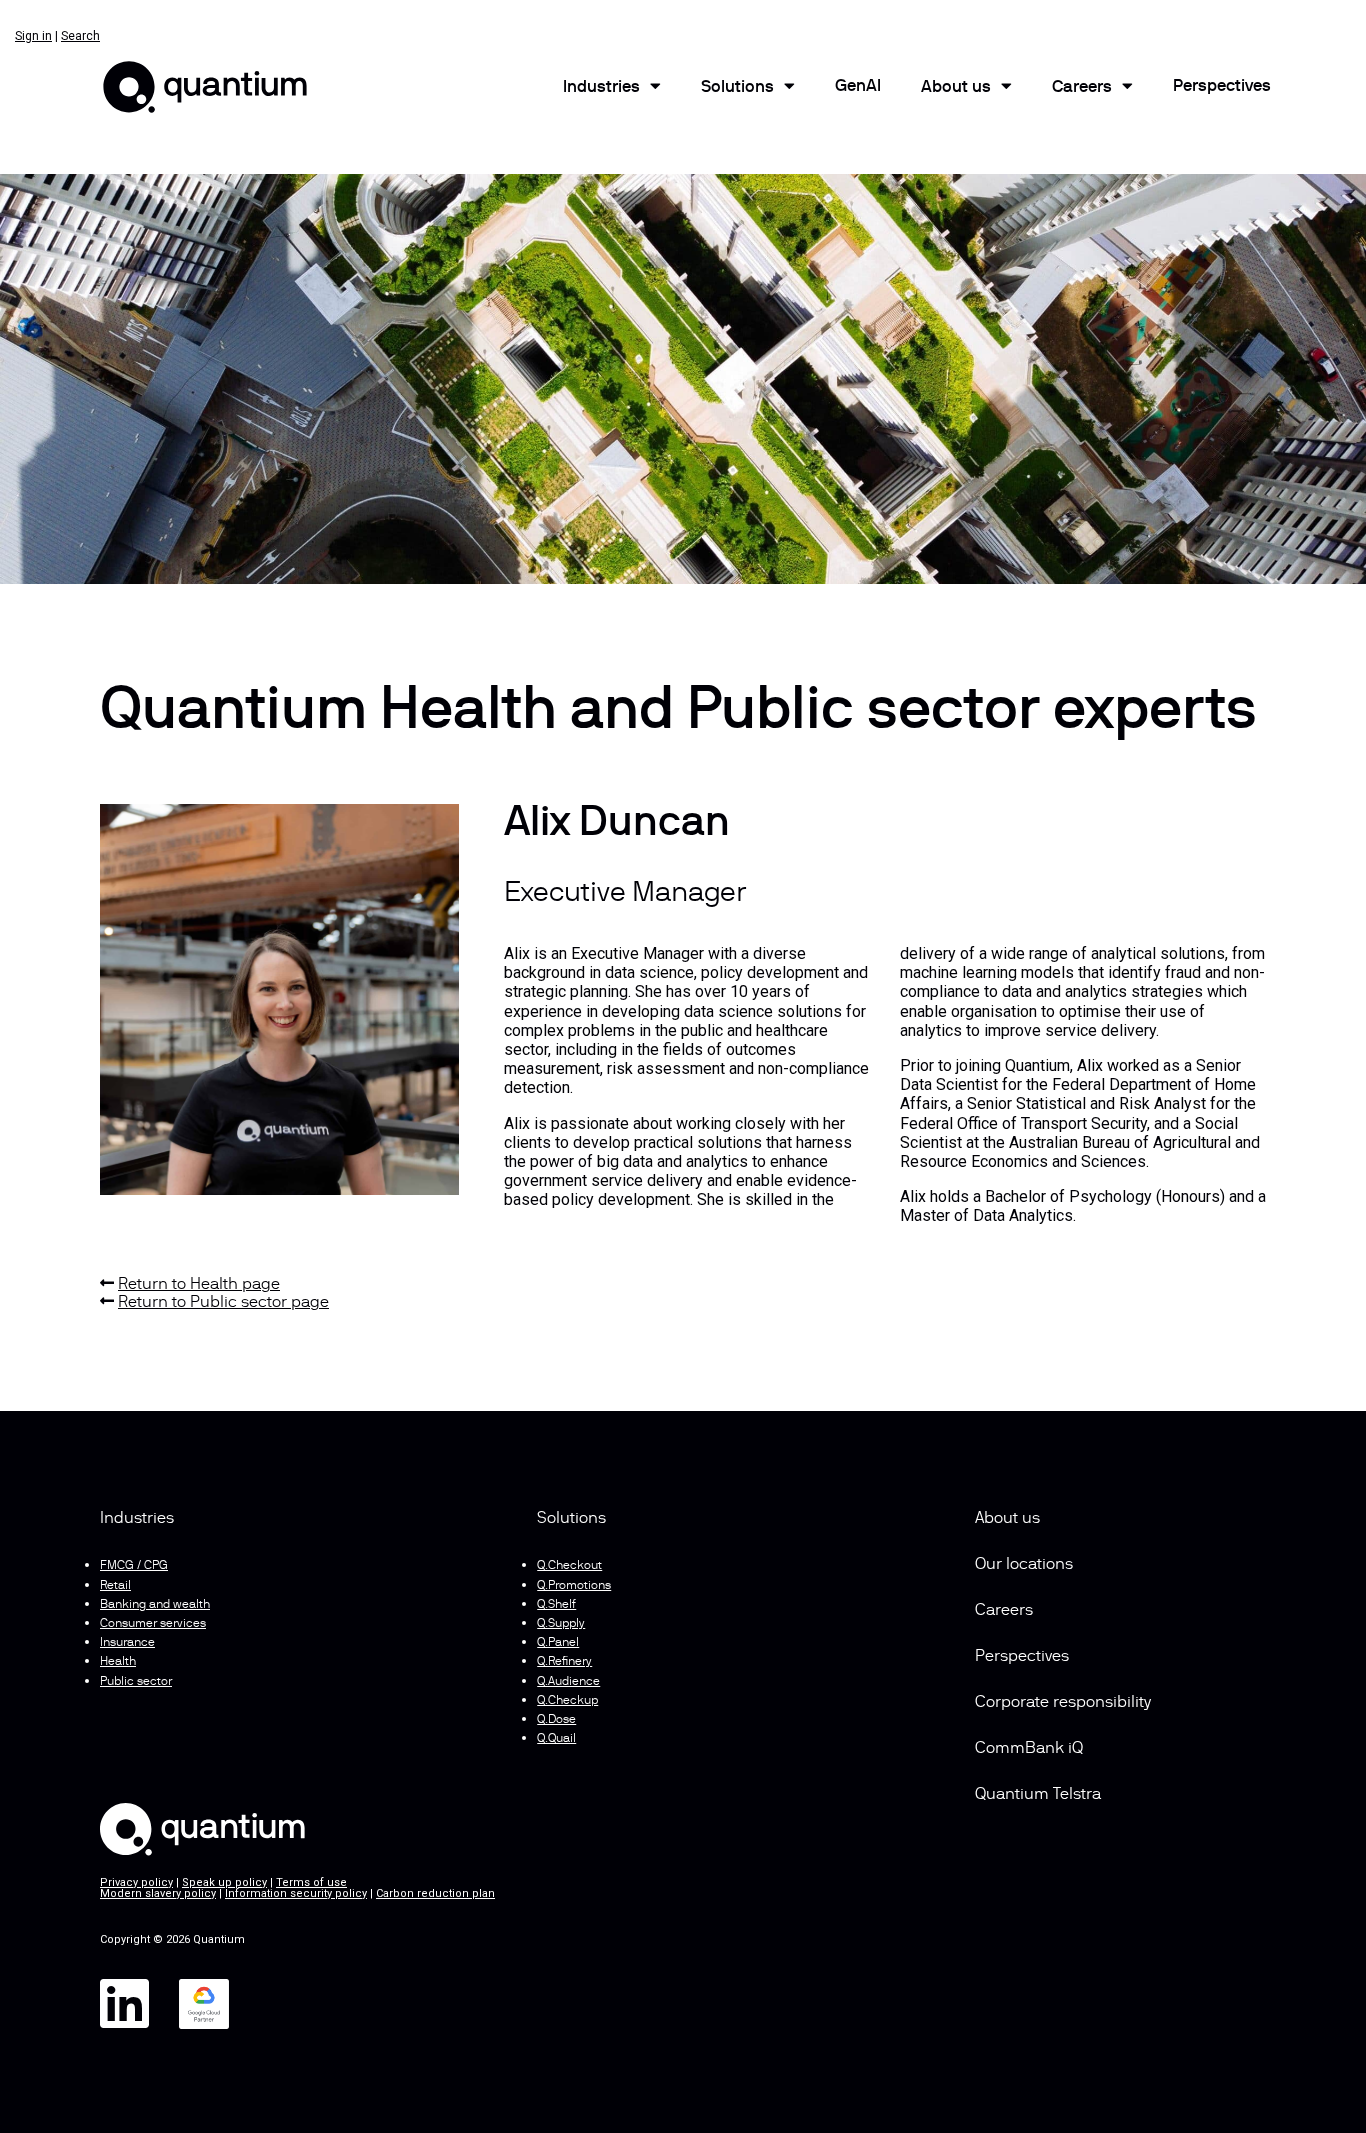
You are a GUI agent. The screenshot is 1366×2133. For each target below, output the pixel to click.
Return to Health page (199, 1285)
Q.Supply (561, 1624)
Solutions (737, 88)
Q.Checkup (567, 1701)
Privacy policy (136, 1882)
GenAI (858, 87)
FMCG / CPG (134, 1566)
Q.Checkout (569, 1566)
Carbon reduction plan (435, 1893)
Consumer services (153, 1624)
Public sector (136, 1682)
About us (1007, 1519)
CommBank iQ (1029, 1749)
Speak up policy (224, 1882)
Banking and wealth (155, 1605)
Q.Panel (558, 1643)
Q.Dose (556, 1720)
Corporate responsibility (1063, 1703)
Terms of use (311, 1882)
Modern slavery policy (158, 1893)
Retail (115, 1586)
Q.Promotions (574, 1586)
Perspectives (1222, 87)
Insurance (127, 1643)
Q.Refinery (564, 1662)
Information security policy (296, 1893)
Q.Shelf (556, 1605)
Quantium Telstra (1038, 1795)
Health (118, 1662)
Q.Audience (568, 1682)
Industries (601, 88)
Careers (1082, 88)
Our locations (1024, 1565)
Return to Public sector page (223, 1303)
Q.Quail (556, 1739)
